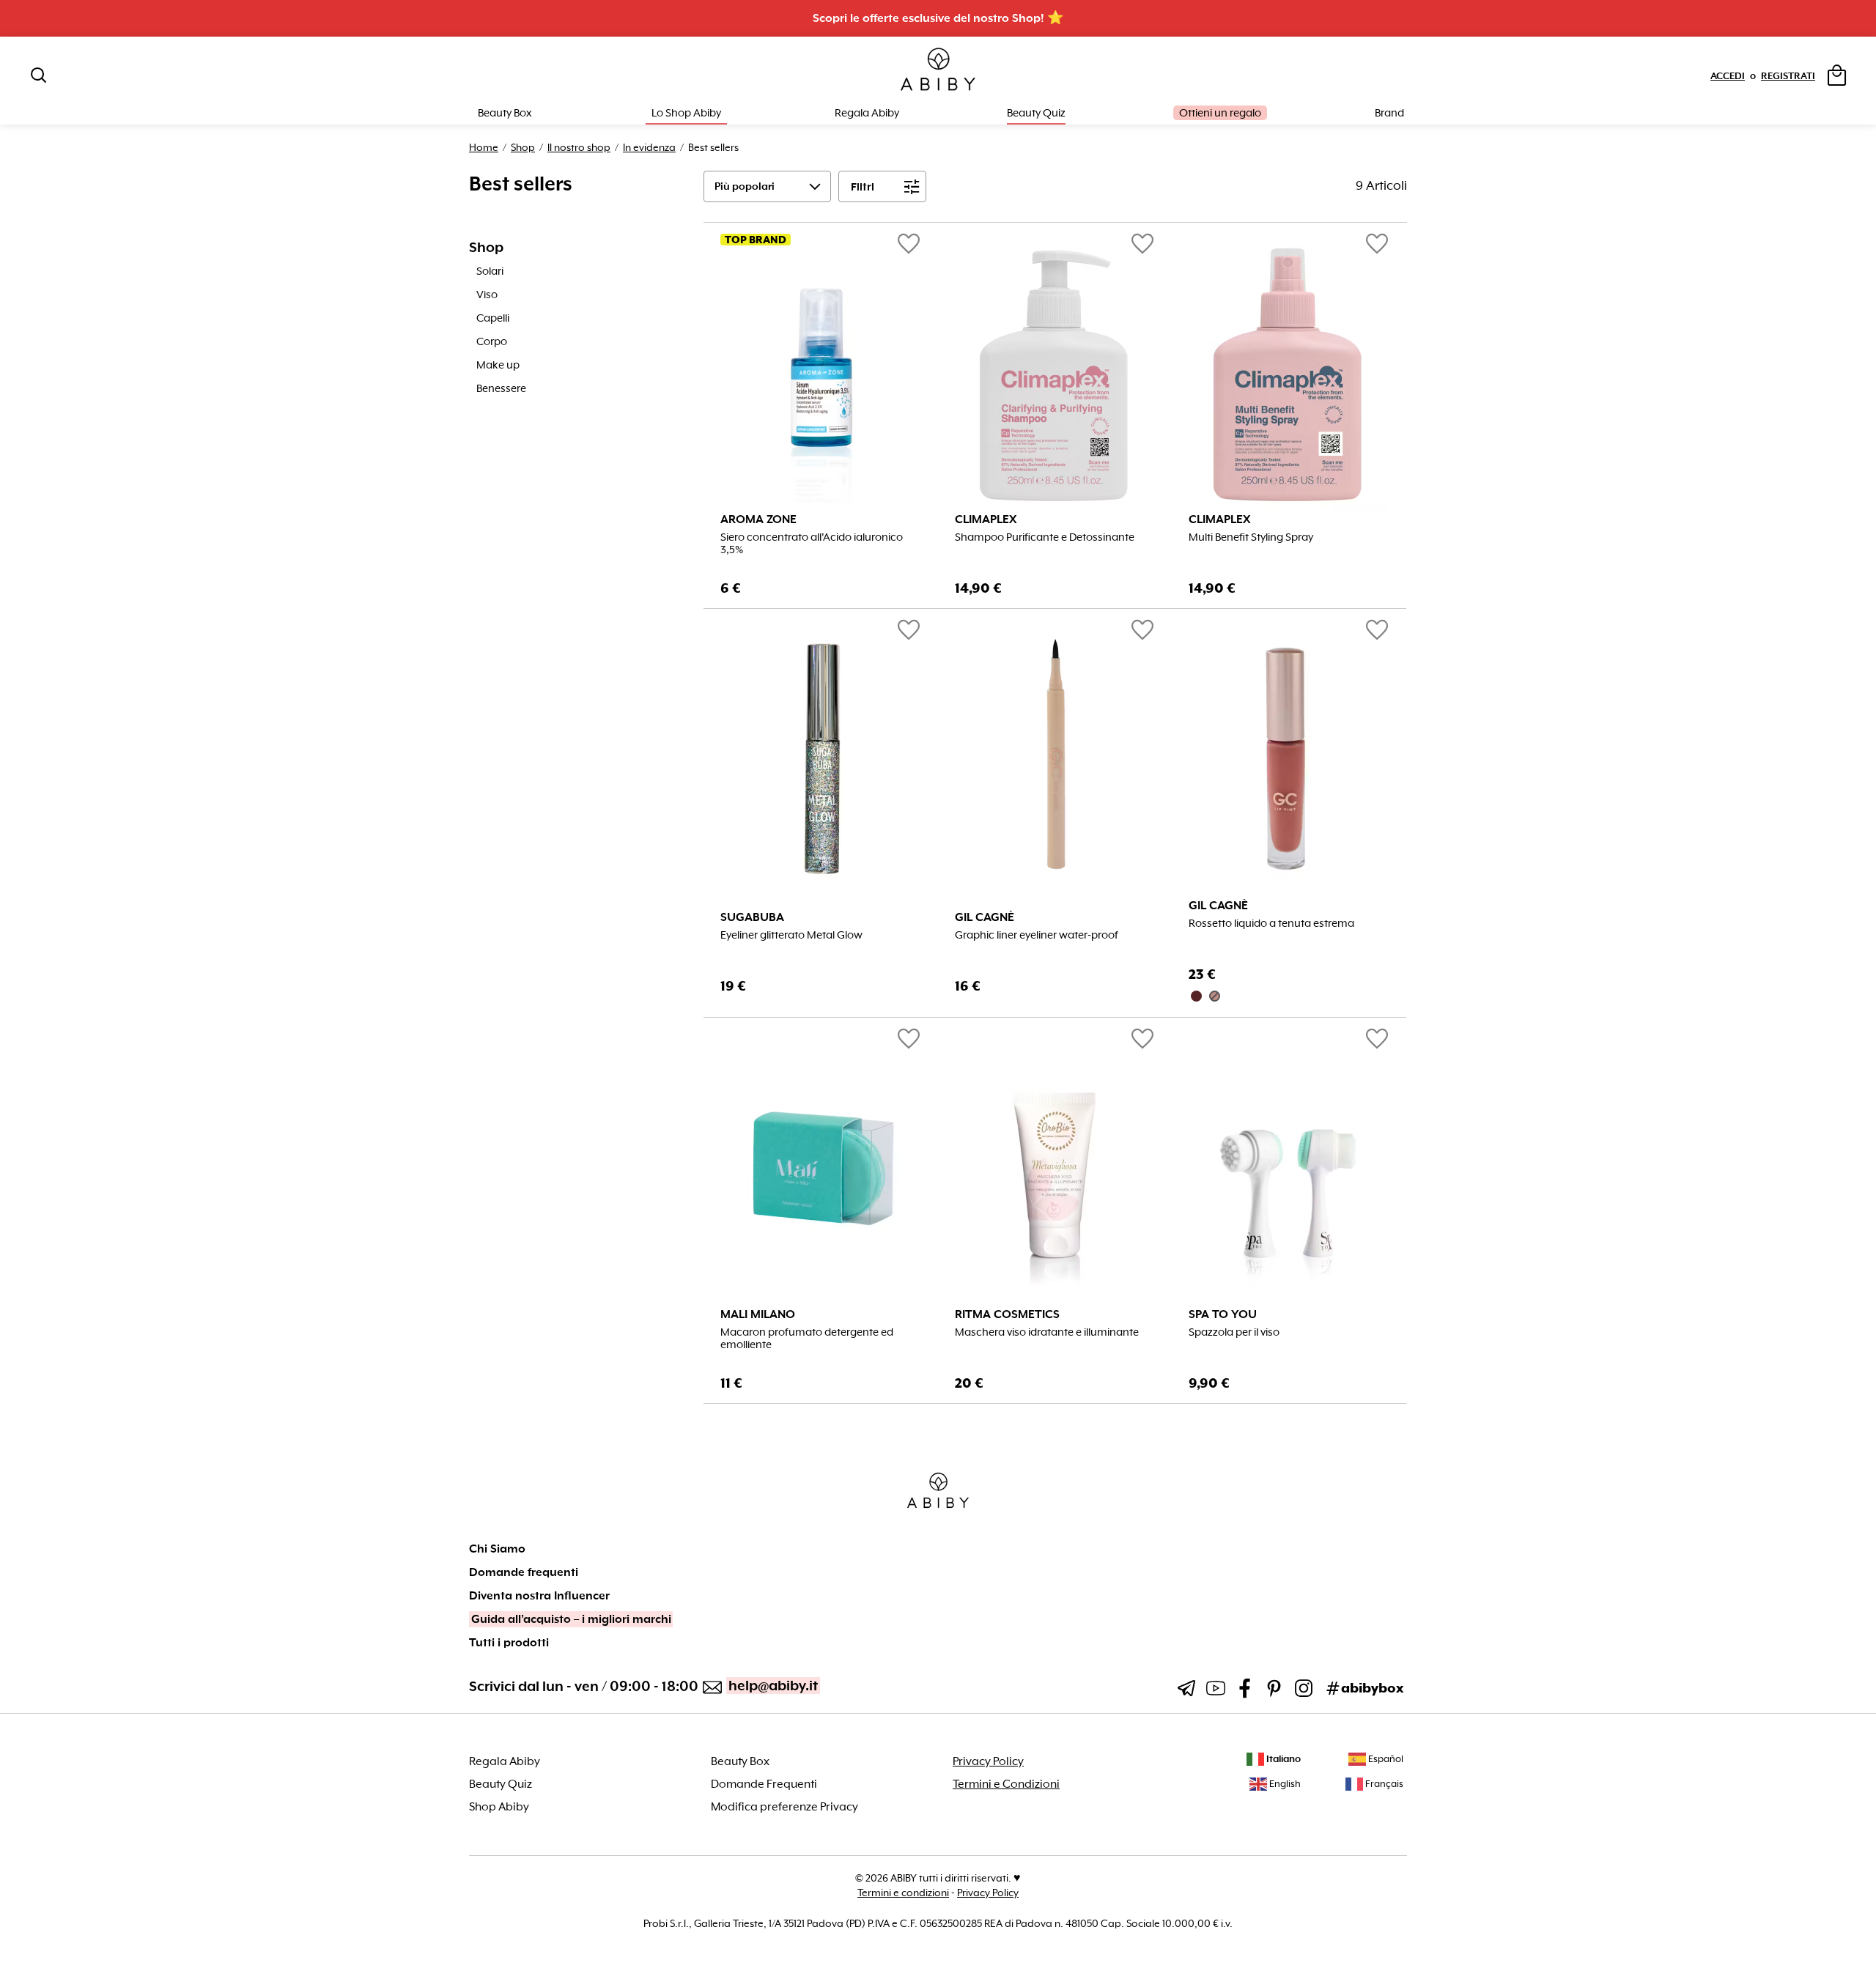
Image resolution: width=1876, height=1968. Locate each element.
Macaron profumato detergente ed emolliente (807, 1339)
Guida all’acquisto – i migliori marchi (571, 1619)
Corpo (492, 341)
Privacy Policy (988, 1761)
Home (484, 147)
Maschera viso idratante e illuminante (1047, 1332)
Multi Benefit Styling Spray (1251, 537)
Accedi (1728, 76)
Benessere (501, 388)
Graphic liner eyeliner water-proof (1037, 935)
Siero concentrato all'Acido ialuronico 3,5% (812, 544)
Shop (523, 147)
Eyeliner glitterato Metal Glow (791, 935)
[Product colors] (1289, 996)
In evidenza (649, 147)
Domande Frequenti (764, 1784)
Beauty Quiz (1036, 113)
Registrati (1788, 76)
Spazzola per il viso (1234, 1332)
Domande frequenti (524, 1572)
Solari (490, 271)
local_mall (1377, 988)
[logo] (938, 70)
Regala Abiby (867, 113)
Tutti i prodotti (509, 1643)
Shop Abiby (499, 1807)
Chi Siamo (497, 1549)
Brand (1389, 113)
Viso (487, 295)
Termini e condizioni (903, 1893)
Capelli (493, 318)
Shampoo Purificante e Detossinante (1045, 537)
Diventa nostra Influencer (539, 1596)
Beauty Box (740, 1761)
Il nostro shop (579, 147)
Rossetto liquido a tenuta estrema (1271, 924)
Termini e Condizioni (1006, 1784)
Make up (498, 365)
